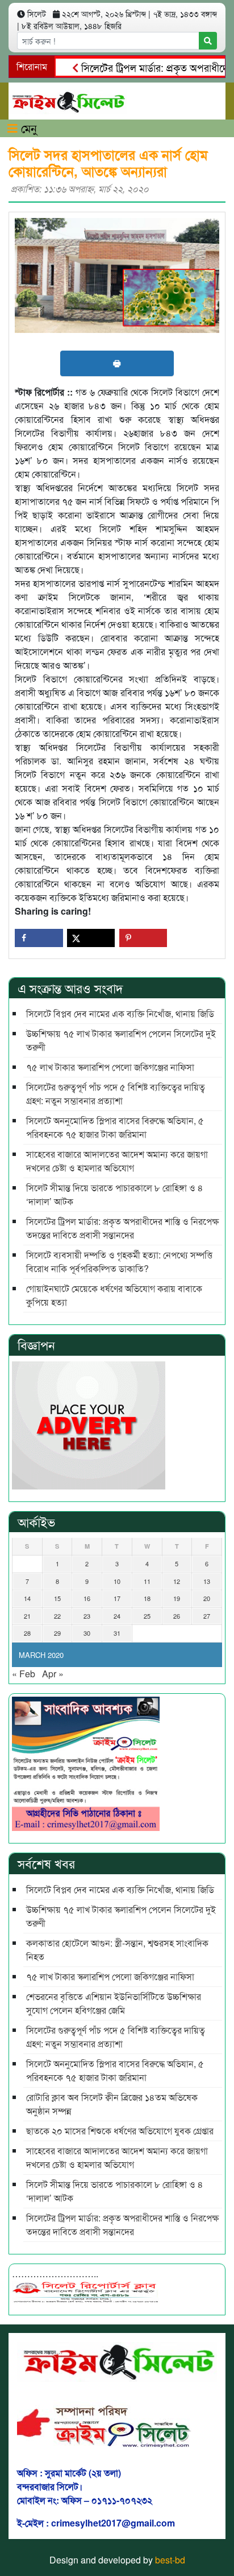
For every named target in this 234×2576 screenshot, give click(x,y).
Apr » (53, 1674)
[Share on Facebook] (39, 938)
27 (207, 1616)
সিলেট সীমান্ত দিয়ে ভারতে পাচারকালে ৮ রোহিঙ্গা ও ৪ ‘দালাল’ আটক (115, 1194)
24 (117, 1616)
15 (57, 1598)
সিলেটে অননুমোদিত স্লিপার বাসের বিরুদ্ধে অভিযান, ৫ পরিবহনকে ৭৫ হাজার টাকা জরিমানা (115, 1127)
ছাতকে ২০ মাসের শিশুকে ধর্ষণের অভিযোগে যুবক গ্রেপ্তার (120, 2131)
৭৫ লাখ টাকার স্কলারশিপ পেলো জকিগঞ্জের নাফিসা (110, 1067)
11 (147, 1581)
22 (57, 1616)
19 (177, 1598)
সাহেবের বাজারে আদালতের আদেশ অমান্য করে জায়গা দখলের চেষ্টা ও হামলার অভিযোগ (117, 1161)
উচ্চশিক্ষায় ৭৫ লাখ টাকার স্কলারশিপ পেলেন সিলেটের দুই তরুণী (121, 1040)
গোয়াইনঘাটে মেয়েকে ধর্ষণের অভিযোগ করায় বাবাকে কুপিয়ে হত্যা (114, 1295)
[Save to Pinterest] (143, 938)
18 (147, 1598)
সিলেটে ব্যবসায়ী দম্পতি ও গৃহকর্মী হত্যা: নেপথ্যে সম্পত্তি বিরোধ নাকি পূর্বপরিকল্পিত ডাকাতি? (119, 1262)
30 (87, 1633)
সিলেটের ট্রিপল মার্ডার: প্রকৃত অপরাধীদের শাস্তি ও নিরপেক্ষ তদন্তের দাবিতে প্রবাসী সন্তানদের (122, 1228)
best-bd (170, 2560)
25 (147, 1616)
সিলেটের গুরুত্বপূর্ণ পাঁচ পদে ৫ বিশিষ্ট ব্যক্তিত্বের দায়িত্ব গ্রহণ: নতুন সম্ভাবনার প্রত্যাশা (116, 1094)
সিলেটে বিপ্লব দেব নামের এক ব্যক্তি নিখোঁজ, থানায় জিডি (120, 1013)
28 (27, 1633)
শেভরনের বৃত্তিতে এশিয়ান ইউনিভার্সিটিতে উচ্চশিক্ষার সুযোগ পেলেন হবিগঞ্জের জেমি (114, 2003)
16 (87, 1598)
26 (177, 1616)
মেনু (27, 128)
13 (207, 1581)
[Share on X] (91, 938)
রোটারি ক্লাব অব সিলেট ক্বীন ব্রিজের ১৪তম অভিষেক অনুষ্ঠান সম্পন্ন (113, 2104)
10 (117, 1581)
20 (207, 1598)
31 (117, 1633)
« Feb (24, 1674)
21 (27, 1616)
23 (87, 1616)
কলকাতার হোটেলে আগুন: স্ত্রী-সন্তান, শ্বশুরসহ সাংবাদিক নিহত (117, 1950)
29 (57, 1633)
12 (177, 1581)
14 (27, 1598)
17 (117, 1598)
